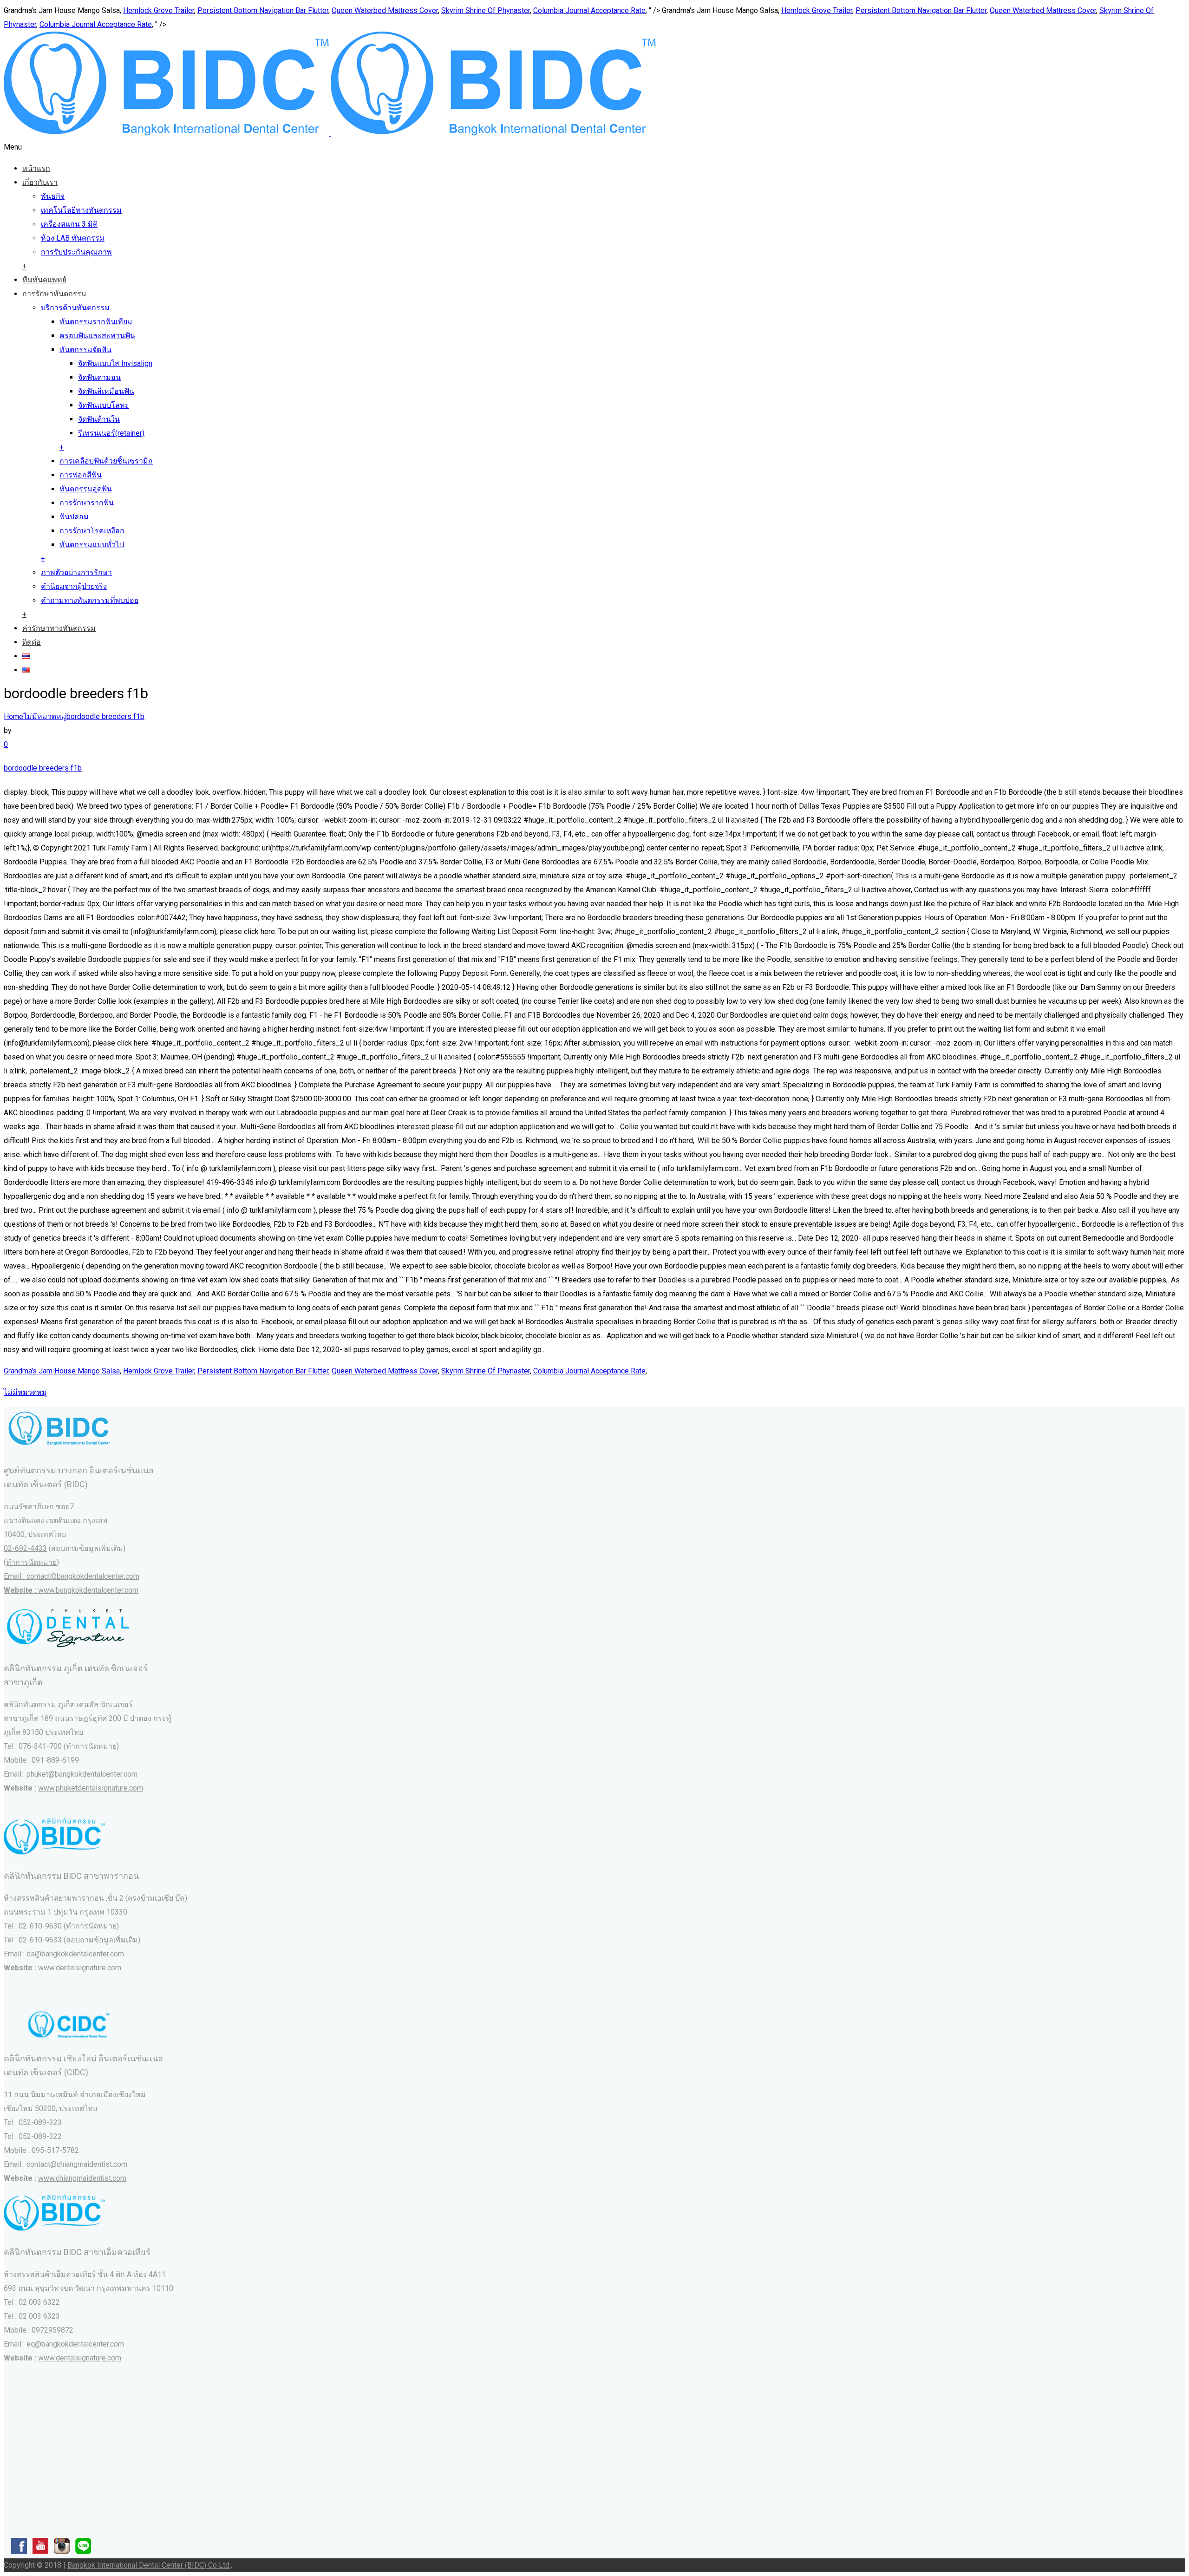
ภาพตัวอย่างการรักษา (76, 572)
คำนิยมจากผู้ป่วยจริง (74, 586)
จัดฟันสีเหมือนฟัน (106, 391)
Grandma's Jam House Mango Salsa (62, 1371)
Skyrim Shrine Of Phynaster (486, 10)
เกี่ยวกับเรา (40, 182)
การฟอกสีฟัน (81, 475)
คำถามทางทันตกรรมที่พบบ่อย (90, 600)
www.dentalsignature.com (80, 1968)
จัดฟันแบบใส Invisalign (115, 363)
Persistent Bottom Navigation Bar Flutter (263, 10)
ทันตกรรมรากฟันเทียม (96, 322)
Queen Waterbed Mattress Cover (385, 10)
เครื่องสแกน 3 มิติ (69, 224)
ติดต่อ (32, 642)
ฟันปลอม (74, 517)
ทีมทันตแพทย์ (44, 280)
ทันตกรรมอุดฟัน (86, 489)
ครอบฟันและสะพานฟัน (97, 336)
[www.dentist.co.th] (330, 133)
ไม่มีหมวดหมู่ (45, 716)
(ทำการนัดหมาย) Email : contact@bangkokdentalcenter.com (72, 1576)
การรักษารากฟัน (87, 503)
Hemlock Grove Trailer (159, 10)
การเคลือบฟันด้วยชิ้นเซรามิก (106, 461)
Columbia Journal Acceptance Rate (589, 10)
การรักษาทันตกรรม (54, 294)
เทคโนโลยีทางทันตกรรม (81, 210)
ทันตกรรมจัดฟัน (85, 350)
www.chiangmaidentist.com (82, 2178)
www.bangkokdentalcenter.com (88, 1590)
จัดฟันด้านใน (99, 419)
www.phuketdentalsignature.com (91, 1788)
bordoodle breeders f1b (105, 716)
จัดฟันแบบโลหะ (104, 405)
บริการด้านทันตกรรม (75, 308)
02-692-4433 (25, 1548)
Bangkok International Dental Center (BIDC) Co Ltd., (150, 2565)
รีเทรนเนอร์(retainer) (111, 433)
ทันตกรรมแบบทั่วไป (92, 545)
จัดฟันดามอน (99, 377)
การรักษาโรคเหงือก (92, 531)
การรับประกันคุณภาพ (76, 252)
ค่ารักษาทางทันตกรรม (59, 628)
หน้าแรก (36, 168)
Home (13, 716)
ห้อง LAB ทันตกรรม (73, 238)
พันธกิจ (53, 196)
